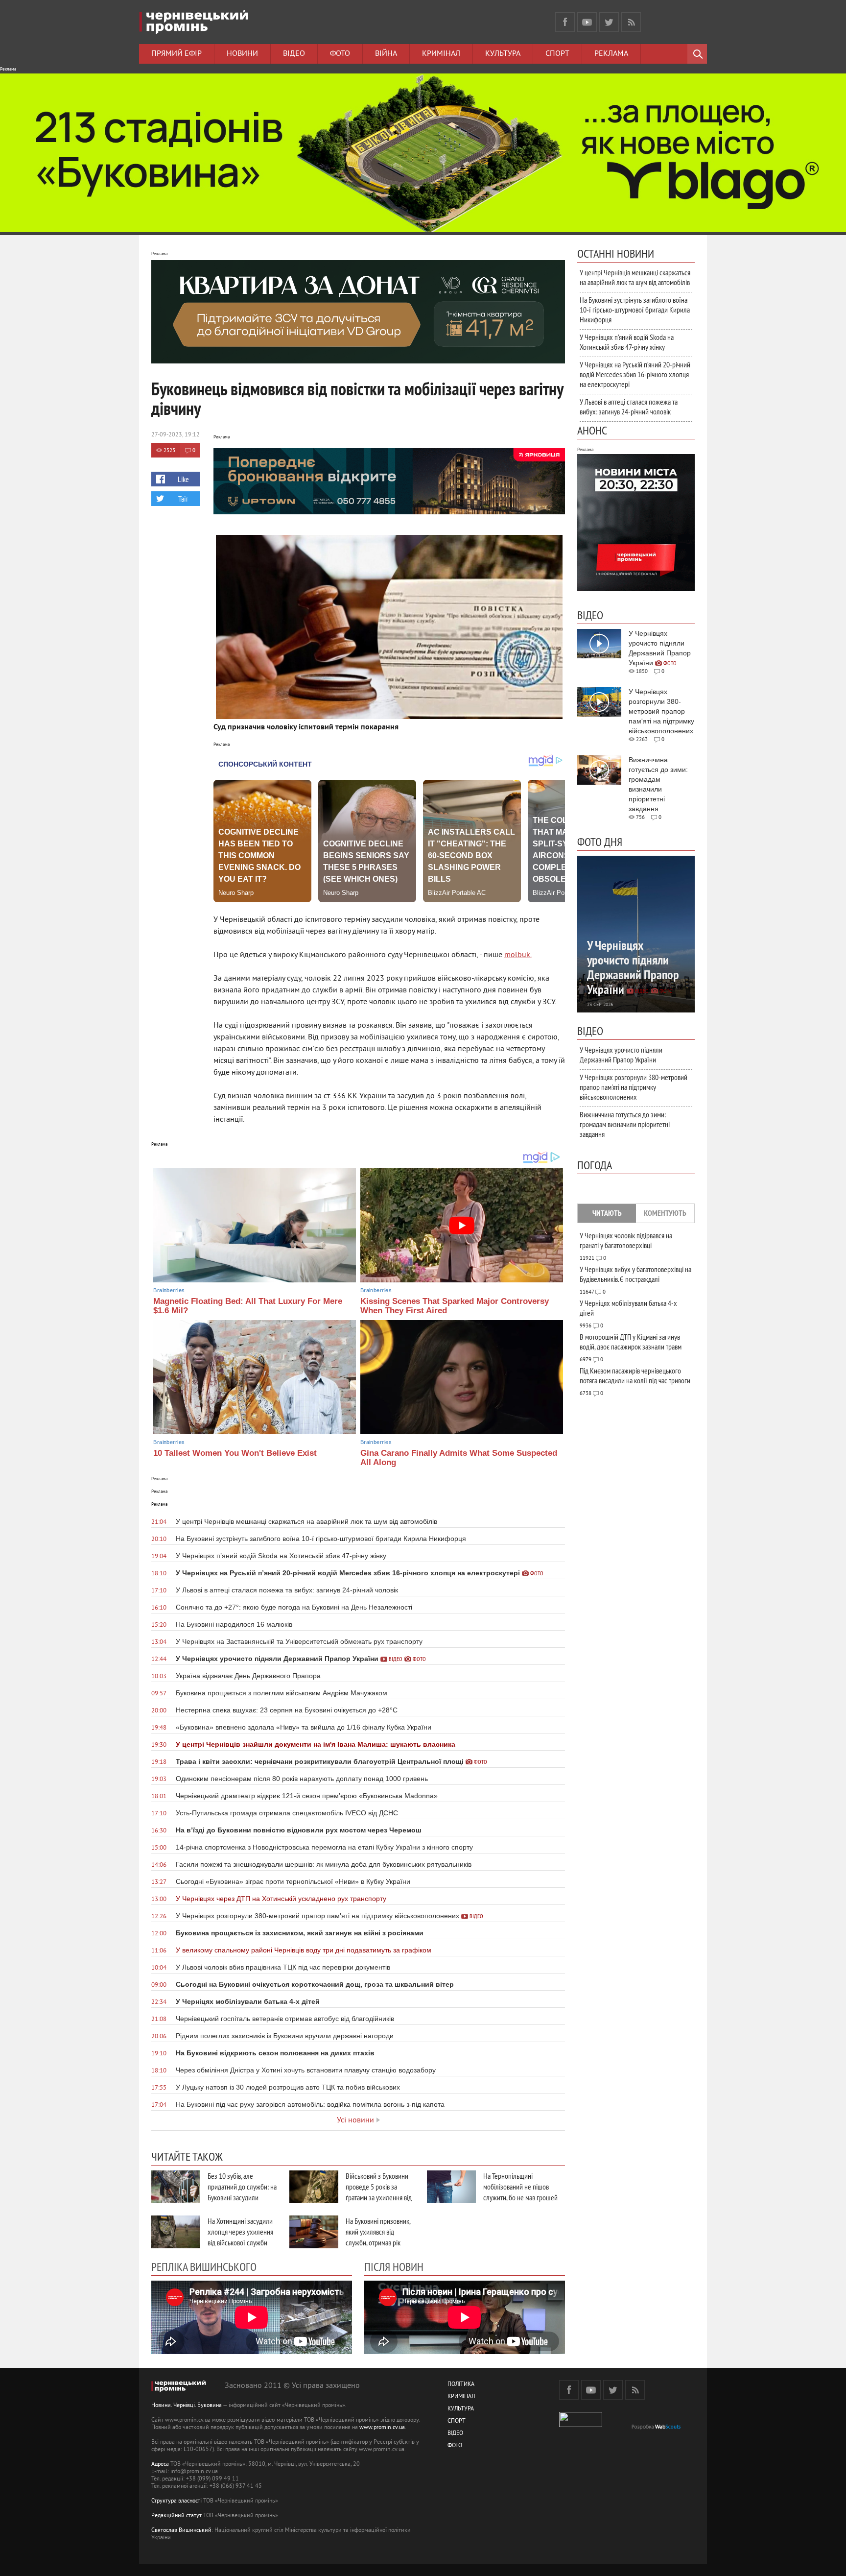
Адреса (160, 2465)
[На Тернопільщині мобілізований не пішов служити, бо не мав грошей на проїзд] (451, 2187)
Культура (503, 54)
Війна (386, 54)
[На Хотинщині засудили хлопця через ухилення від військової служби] (176, 2232)
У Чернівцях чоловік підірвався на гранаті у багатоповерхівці (626, 1240)
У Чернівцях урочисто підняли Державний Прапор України (621, 1055)
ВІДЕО (455, 2434)
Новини (242, 54)
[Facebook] (565, 22)
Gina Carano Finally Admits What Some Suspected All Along (459, 1458)
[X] (609, 22)
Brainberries (169, 1290)
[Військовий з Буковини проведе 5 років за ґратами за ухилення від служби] (314, 2187)
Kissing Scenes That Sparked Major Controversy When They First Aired (455, 1306)
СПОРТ (457, 2421)
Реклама (611, 54)
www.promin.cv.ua (382, 2428)
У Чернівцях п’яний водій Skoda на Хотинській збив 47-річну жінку (627, 342)
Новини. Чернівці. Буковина (187, 2406)
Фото (340, 54)
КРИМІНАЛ (461, 2397)
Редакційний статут (176, 2516)
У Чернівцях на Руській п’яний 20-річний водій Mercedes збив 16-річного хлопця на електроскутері (635, 374)
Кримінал (441, 54)
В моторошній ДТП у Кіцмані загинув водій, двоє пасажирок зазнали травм (631, 1342)
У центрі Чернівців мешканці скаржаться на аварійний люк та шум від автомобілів (635, 277)
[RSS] (631, 22)
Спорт (557, 54)
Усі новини (355, 2120)
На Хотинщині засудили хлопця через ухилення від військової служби (240, 2232)
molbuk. (518, 955)
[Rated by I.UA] (581, 2425)
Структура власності (176, 2501)
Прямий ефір (176, 54)
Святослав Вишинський (181, 2531)
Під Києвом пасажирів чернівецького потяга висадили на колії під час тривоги (635, 1375)
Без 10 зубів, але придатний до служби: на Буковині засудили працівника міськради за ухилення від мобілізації (242, 2197)
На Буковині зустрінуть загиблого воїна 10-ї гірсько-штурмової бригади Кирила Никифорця (635, 310)
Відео (294, 54)
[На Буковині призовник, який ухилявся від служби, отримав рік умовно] (314, 2232)
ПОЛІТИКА (461, 2385)
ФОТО (455, 2446)
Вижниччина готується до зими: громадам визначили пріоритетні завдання (625, 1124)
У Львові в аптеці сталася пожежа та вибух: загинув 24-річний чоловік (629, 407)
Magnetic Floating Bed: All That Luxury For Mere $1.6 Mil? (248, 1306)
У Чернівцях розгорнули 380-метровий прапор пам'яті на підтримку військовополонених (634, 1087)
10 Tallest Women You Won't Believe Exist (235, 1453)
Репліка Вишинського (204, 2266)
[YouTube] (587, 22)
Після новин (394, 2266)
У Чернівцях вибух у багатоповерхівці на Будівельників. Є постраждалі (635, 1274)
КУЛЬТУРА (461, 2409)
